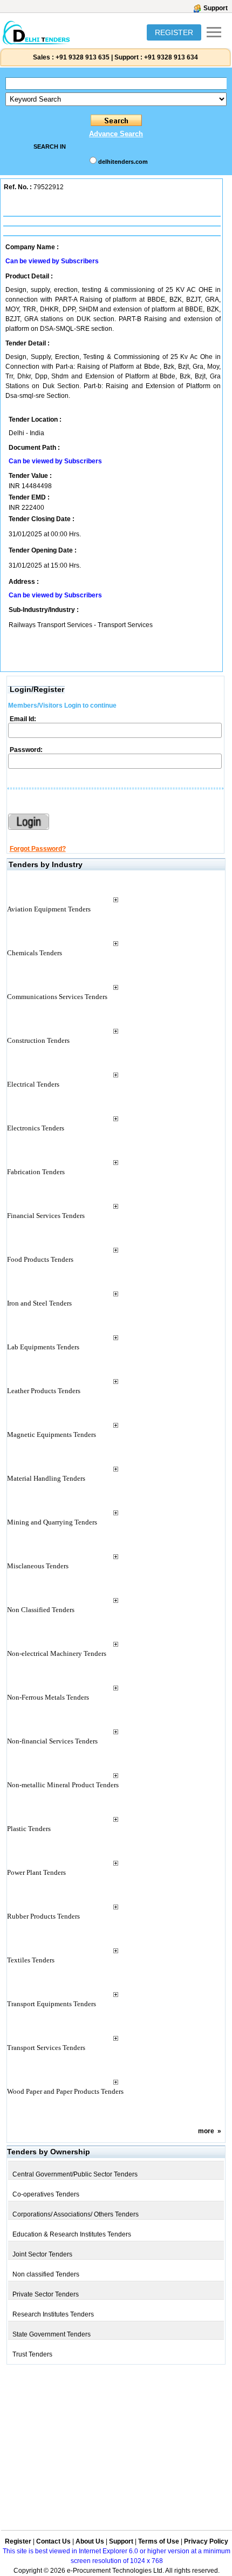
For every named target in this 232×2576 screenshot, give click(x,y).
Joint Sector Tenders (42, 2254)
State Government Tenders (52, 2334)
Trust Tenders (32, 2354)
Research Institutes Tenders (53, 2314)
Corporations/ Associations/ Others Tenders (76, 2214)
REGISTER (174, 32)
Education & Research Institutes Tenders (72, 2234)
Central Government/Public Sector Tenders (75, 2174)
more (206, 2131)
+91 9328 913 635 (82, 57)
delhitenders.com (123, 162)
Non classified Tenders (46, 2274)
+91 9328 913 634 (171, 57)
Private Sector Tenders (46, 2294)
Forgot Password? (38, 849)
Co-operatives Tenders (46, 2194)
